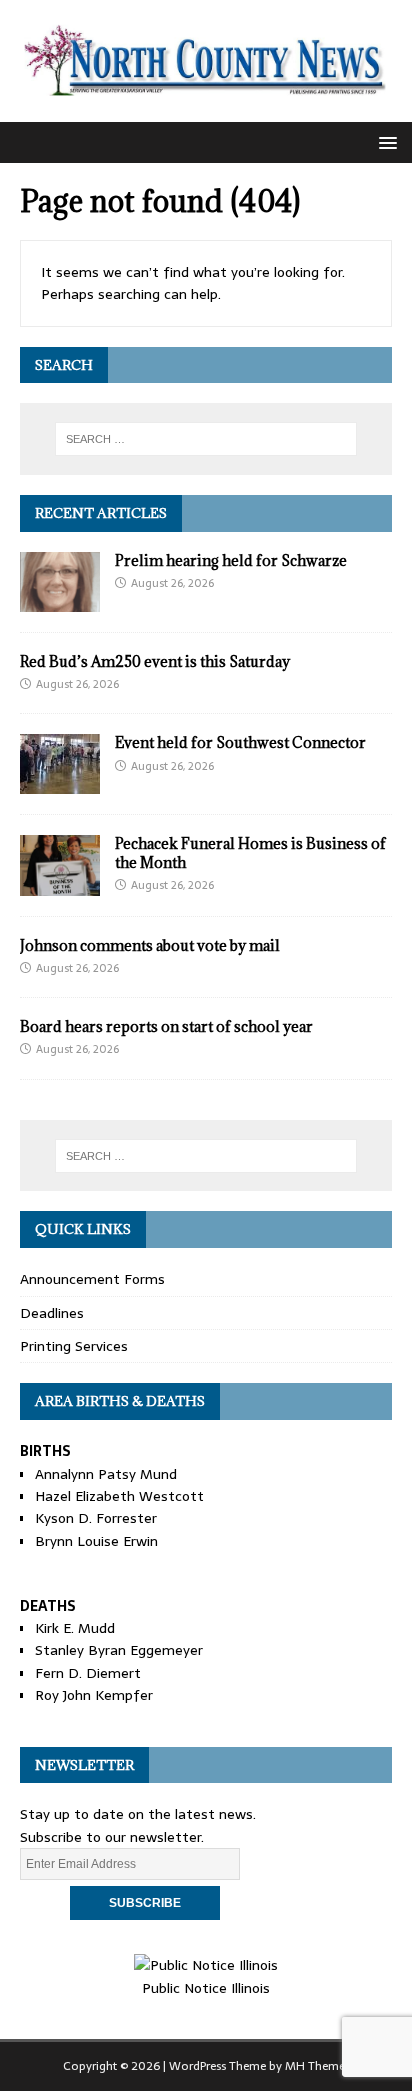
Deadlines (52, 1313)
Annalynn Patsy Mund (106, 1474)
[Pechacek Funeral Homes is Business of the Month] (60, 884)
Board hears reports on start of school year (166, 1026)
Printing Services (74, 1346)
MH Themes (317, 2066)
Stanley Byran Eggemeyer (119, 1650)
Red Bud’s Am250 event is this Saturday (155, 661)
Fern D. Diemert (88, 1673)
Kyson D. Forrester (96, 1518)
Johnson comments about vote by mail (150, 945)
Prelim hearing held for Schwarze (231, 560)
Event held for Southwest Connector (240, 742)
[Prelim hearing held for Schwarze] (60, 600)
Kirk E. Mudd (75, 1628)
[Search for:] (206, 439)
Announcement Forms (92, 1279)
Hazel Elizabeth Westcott (119, 1496)
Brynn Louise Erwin (96, 1541)
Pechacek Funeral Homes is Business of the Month (250, 852)
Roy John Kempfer (94, 1695)
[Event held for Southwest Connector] (60, 783)
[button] (384, 141)
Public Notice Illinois (206, 1987)
